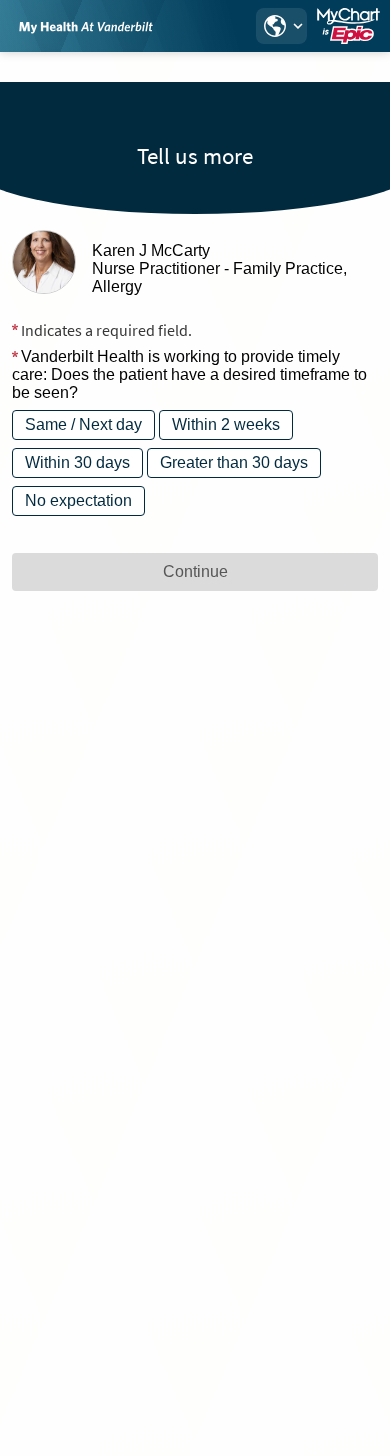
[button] (281, 26)
